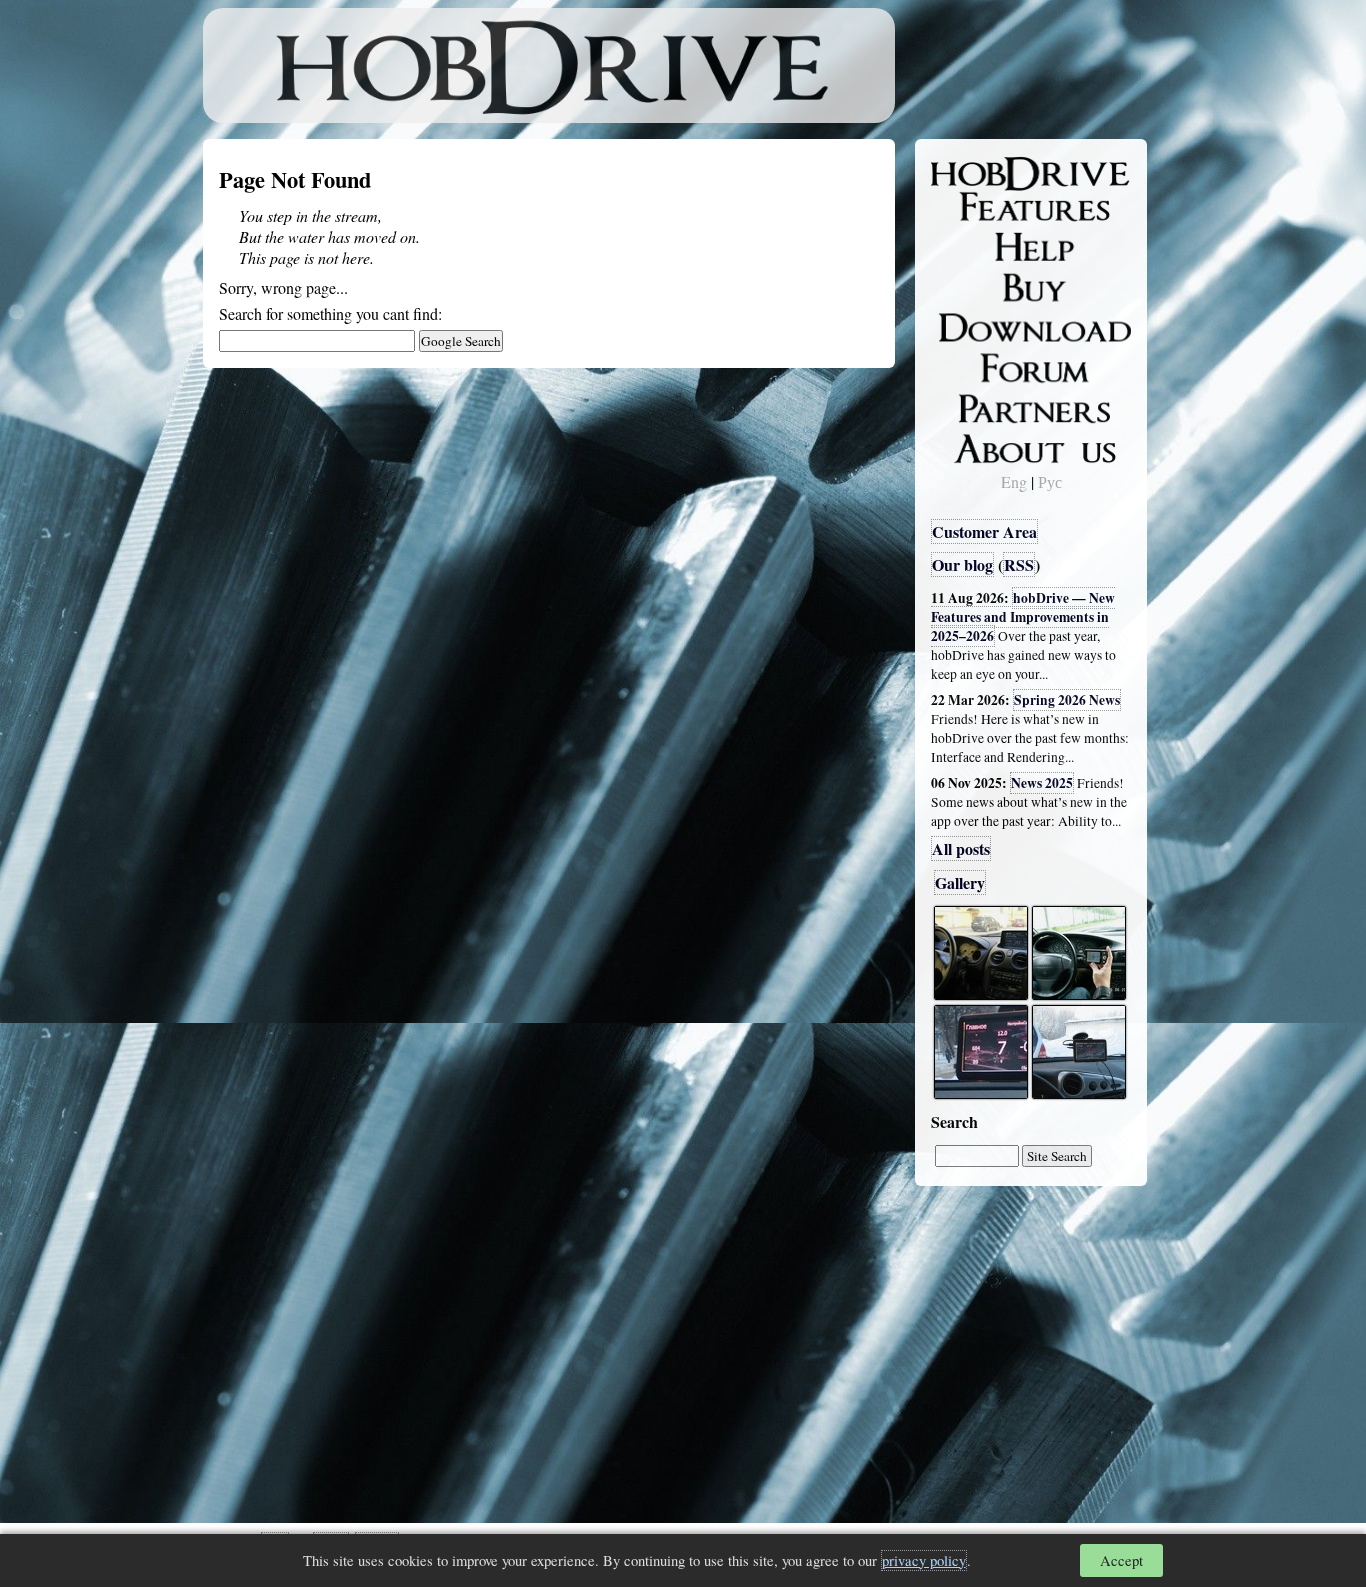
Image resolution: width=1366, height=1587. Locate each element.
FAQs (963, 246)
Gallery (960, 882)
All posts (961, 848)
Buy (958, 286)
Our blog (962, 564)
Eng (1014, 481)
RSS (1019, 564)
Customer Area (984, 531)
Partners (972, 405)
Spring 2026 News (1067, 700)
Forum (967, 365)
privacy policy (924, 1560)
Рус (1050, 481)
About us (975, 445)
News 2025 (1042, 783)
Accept (1121, 1560)
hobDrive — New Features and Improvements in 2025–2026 (1023, 617)
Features (973, 207)
